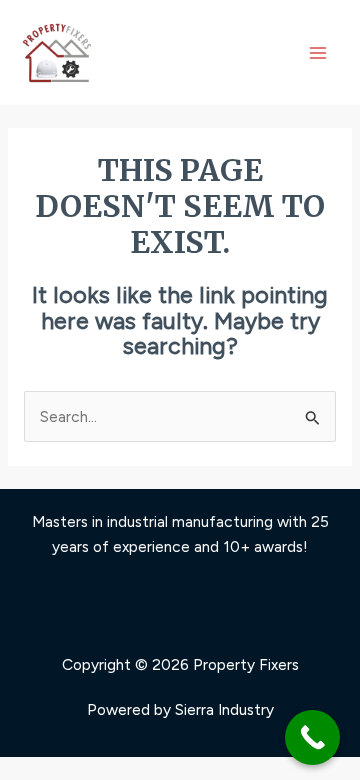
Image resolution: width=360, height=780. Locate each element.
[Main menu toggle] (318, 52)
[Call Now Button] (312, 737)
